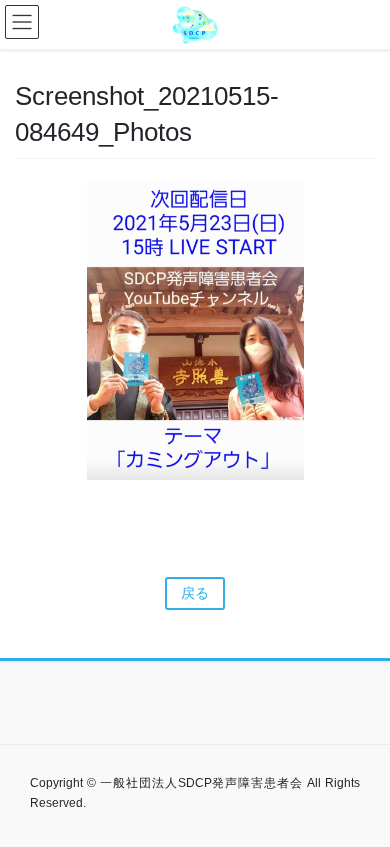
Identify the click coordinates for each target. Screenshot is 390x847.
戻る (195, 593)
